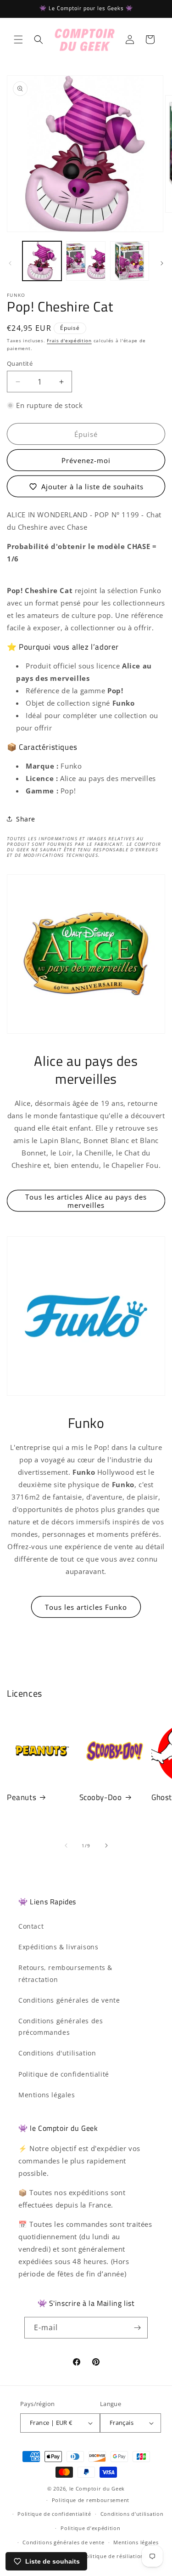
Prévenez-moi (86, 460)
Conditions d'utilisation (57, 2053)
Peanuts (22, 1797)
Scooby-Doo (101, 1797)
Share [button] (26, 819)
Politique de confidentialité (64, 2074)
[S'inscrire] (137, 2328)
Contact (31, 1926)
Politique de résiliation (113, 2556)
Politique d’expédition (90, 2528)
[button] (18, 40)
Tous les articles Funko (86, 1607)
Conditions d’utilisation (132, 2514)
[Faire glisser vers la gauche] (10, 263)
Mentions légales (47, 2095)
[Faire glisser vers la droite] (162, 263)
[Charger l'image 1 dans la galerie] (42, 261)
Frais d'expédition (69, 340)
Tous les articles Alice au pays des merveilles (86, 1201)
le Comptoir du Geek (97, 2488)
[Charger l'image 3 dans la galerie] (130, 261)
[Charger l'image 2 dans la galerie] (86, 261)
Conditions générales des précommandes (61, 2027)
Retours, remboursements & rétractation (65, 1973)
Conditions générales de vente (69, 2000)
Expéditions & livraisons (58, 1947)
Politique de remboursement (91, 2500)
